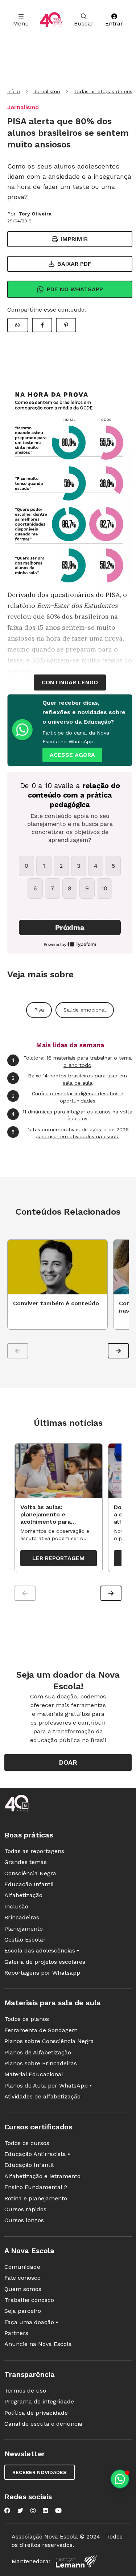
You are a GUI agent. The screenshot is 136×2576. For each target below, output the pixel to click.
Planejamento (24, 1929)
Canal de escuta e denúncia (43, 2424)
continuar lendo (70, 682)
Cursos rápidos (25, 2209)
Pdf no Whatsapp (75, 289)
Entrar (114, 23)
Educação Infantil (29, 1884)
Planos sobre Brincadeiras (41, 2063)
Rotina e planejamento (36, 2198)
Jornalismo (47, 91)
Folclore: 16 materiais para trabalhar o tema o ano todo (72, 1061)
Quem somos (23, 2289)
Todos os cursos (27, 2143)
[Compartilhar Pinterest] (66, 325)
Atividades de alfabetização (42, 2096)
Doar (68, 1762)
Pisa (39, 1010)
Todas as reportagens (34, 1851)
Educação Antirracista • (37, 2154)
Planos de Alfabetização (38, 2052)
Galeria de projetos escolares (45, 1962)
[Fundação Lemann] (76, 2561)
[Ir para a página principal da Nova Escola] (51, 20)
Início (14, 91)
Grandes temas (26, 1862)
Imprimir (74, 239)
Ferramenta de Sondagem (41, 2030)
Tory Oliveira (35, 214)
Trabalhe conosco (29, 2300)
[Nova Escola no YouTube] (58, 2510)
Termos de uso (25, 2391)
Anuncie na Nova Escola (38, 2344)
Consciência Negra (30, 1873)
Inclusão (16, 1906)
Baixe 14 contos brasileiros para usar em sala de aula (69, 1079)
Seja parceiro (23, 2311)
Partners (16, 2333)
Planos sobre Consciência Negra (49, 2041)
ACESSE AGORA (72, 755)
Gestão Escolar (25, 1940)
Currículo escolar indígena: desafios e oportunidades (67, 1097)
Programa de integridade (39, 2401)
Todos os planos (27, 2019)
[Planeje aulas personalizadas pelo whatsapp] (120, 2479)
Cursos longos (24, 2220)
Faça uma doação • (31, 2322)
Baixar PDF (74, 264)
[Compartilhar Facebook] (42, 325)
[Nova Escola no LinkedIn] (45, 2510)
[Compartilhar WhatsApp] (18, 325)
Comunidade (22, 2267)
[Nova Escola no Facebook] (7, 2510)
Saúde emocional (85, 1010)
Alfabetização (23, 1895)
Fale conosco (22, 2278)
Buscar (84, 23)
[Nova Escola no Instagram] (33, 2510)
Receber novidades (40, 2472)
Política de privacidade (36, 2413)
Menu (21, 23)
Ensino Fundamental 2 (36, 2187)
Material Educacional (34, 2074)
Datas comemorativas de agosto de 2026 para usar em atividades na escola (70, 1133)
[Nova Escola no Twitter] (20, 2510)
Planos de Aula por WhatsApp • (48, 2086)
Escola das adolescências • (42, 1950)
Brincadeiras (22, 1917)
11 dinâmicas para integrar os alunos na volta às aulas (72, 1115)
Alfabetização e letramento (42, 2176)
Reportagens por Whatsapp (42, 1973)
